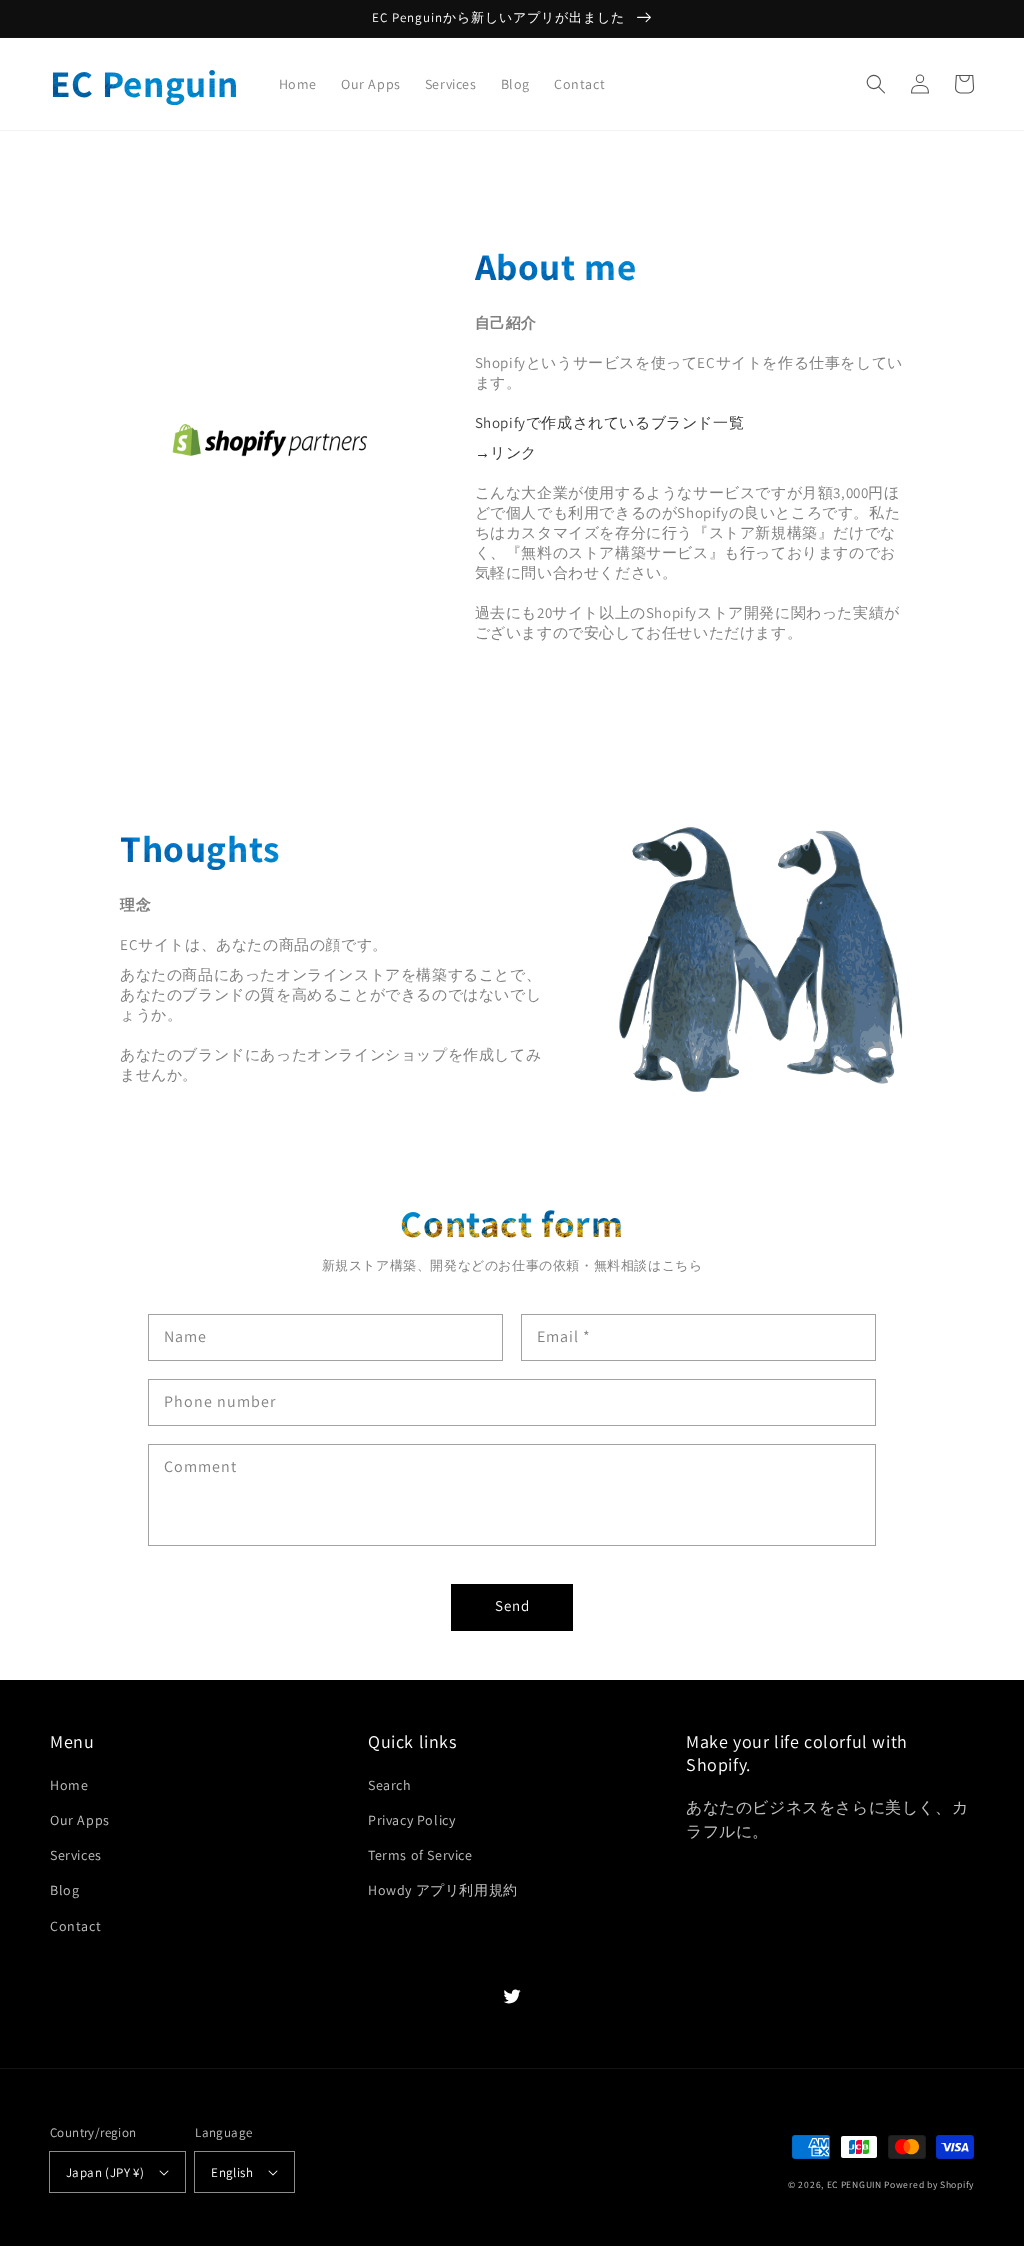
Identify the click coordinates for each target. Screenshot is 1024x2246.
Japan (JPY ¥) (105, 2172)
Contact (75, 1926)
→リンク (506, 452)
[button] (876, 84)
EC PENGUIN (854, 2184)
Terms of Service (420, 1855)
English (232, 2172)
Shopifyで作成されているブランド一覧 (617, 422)
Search (390, 1785)
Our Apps (80, 1820)
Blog (64, 1890)
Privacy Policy (411, 1820)
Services (76, 1855)
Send (512, 1605)
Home (69, 1785)
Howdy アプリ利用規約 (443, 1890)
